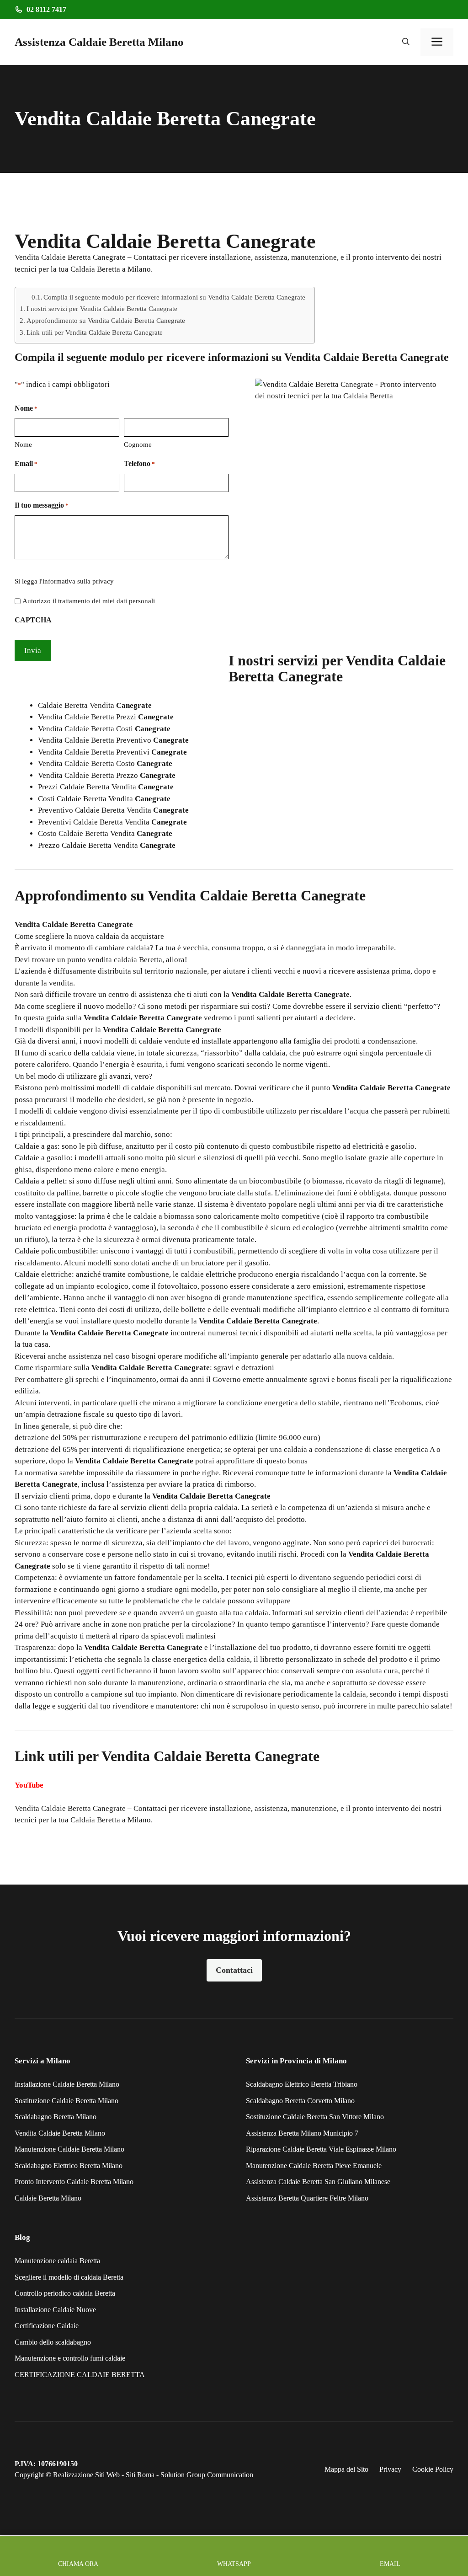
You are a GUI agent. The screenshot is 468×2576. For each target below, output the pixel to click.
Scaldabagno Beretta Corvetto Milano (300, 2101)
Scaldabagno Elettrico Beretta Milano (69, 2166)
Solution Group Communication (207, 2475)
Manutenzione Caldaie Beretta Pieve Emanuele (314, 2166)
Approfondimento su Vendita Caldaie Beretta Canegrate (106, 320)
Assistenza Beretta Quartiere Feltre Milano (307, 2198)
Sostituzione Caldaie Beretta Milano (66, 2101)
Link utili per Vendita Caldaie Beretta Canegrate (95, 332)
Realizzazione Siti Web (86, 2475)
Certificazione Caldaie (47, 2326)
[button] (406, 42)
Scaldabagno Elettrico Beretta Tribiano (302, 2084)
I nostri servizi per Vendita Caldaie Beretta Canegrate (102, 308)
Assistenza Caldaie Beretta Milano (99, 42)
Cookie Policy (433, 2469)
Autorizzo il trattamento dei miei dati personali (89, 601)
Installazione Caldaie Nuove (55, 2310)
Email (26, 463)
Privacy (390, 2469)
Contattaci (234, 1970)
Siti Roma (140, 2475)
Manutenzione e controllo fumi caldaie (70, 2358)
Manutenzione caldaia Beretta (57, 2261)
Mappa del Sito (346, 2469)
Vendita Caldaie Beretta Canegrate (70, 1808)
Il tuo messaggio (42, 505)
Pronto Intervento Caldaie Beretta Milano (74, 2182)
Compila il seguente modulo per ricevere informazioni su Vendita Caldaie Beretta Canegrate (174, 297)
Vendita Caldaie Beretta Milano (60, 2133)
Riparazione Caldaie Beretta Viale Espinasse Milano (321, 2149)
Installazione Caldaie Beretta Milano (67, 2084)
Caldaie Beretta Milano (48, 2198)
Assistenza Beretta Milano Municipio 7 (302, 2133)
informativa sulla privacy (78, 581)
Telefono (139, 463)
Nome (23, 445)
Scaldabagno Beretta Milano (56, 2117)
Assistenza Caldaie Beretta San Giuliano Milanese (318, 2182)
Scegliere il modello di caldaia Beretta (69, 2277)
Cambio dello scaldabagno (53, 2342)
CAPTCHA (33, 620)
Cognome (138, 445)
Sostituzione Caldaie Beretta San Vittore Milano (315, 2117)
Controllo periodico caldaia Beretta (65, 2293)
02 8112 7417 (46, 9)
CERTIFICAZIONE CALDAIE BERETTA (80, 2375)
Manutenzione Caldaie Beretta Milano (69, 2149)
